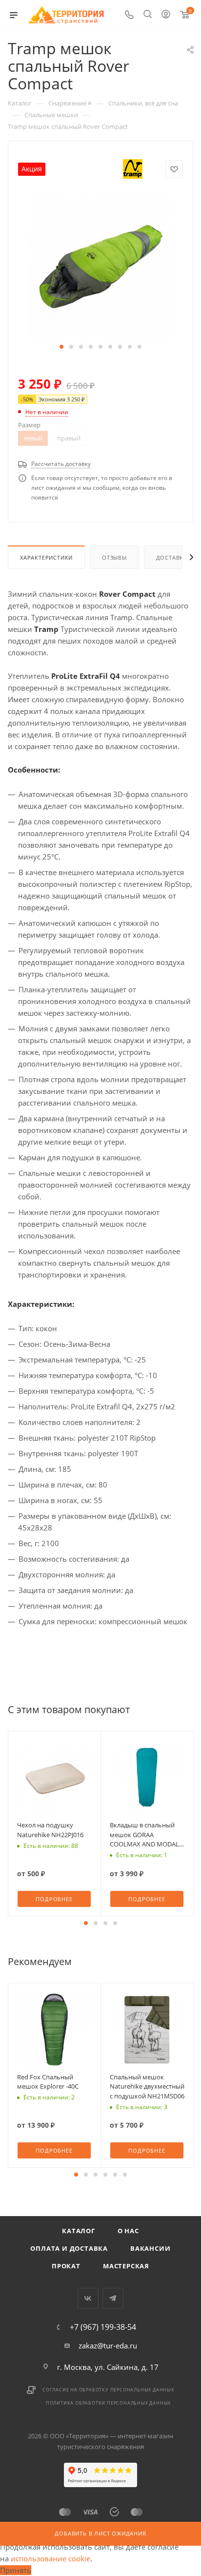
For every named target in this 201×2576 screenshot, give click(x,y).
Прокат (66, 2266)
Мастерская (126, 2266)
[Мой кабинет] (166, 15)
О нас (128, 2231)
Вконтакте (88, 2298)
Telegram (113, 2298)
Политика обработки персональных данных (108, 2403)
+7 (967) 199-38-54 (103, 2327)
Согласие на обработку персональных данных (108, 2390)
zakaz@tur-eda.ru (108, 2346)
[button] (61, 347)
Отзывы (114, 557)
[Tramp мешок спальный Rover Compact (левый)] (100, 266)
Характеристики (46, 557)
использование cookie (50, 2558)
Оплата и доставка (69, 2248)
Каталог (79, 2231)
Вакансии (150, 2248)
